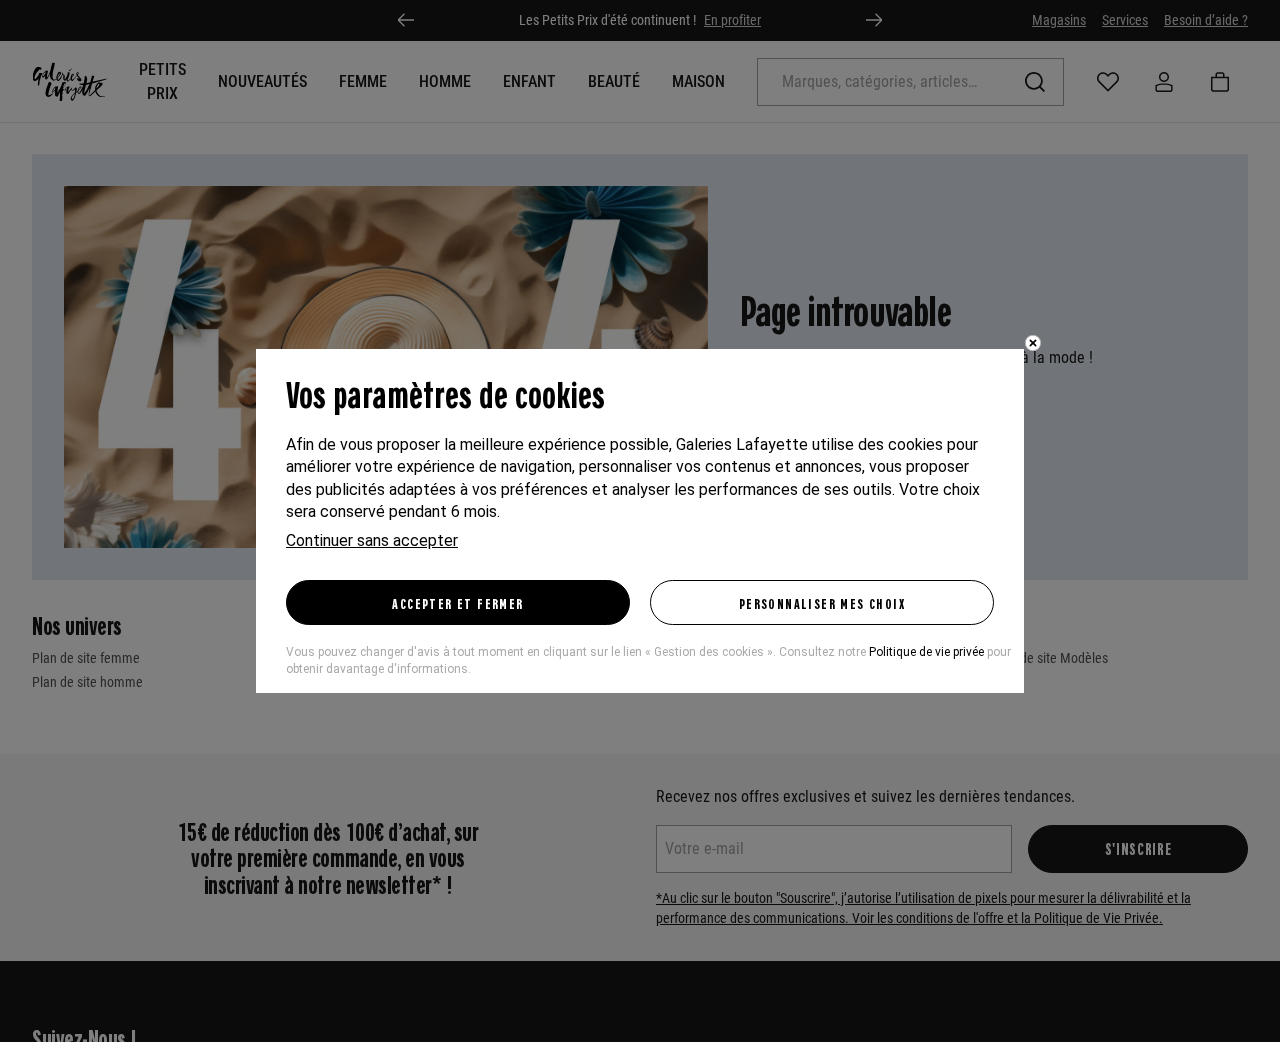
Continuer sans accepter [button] (372, 540)
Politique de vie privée (926, 652)
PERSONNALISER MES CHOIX (822, 603)
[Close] (1033, 343)
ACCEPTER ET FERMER (457, 603)
